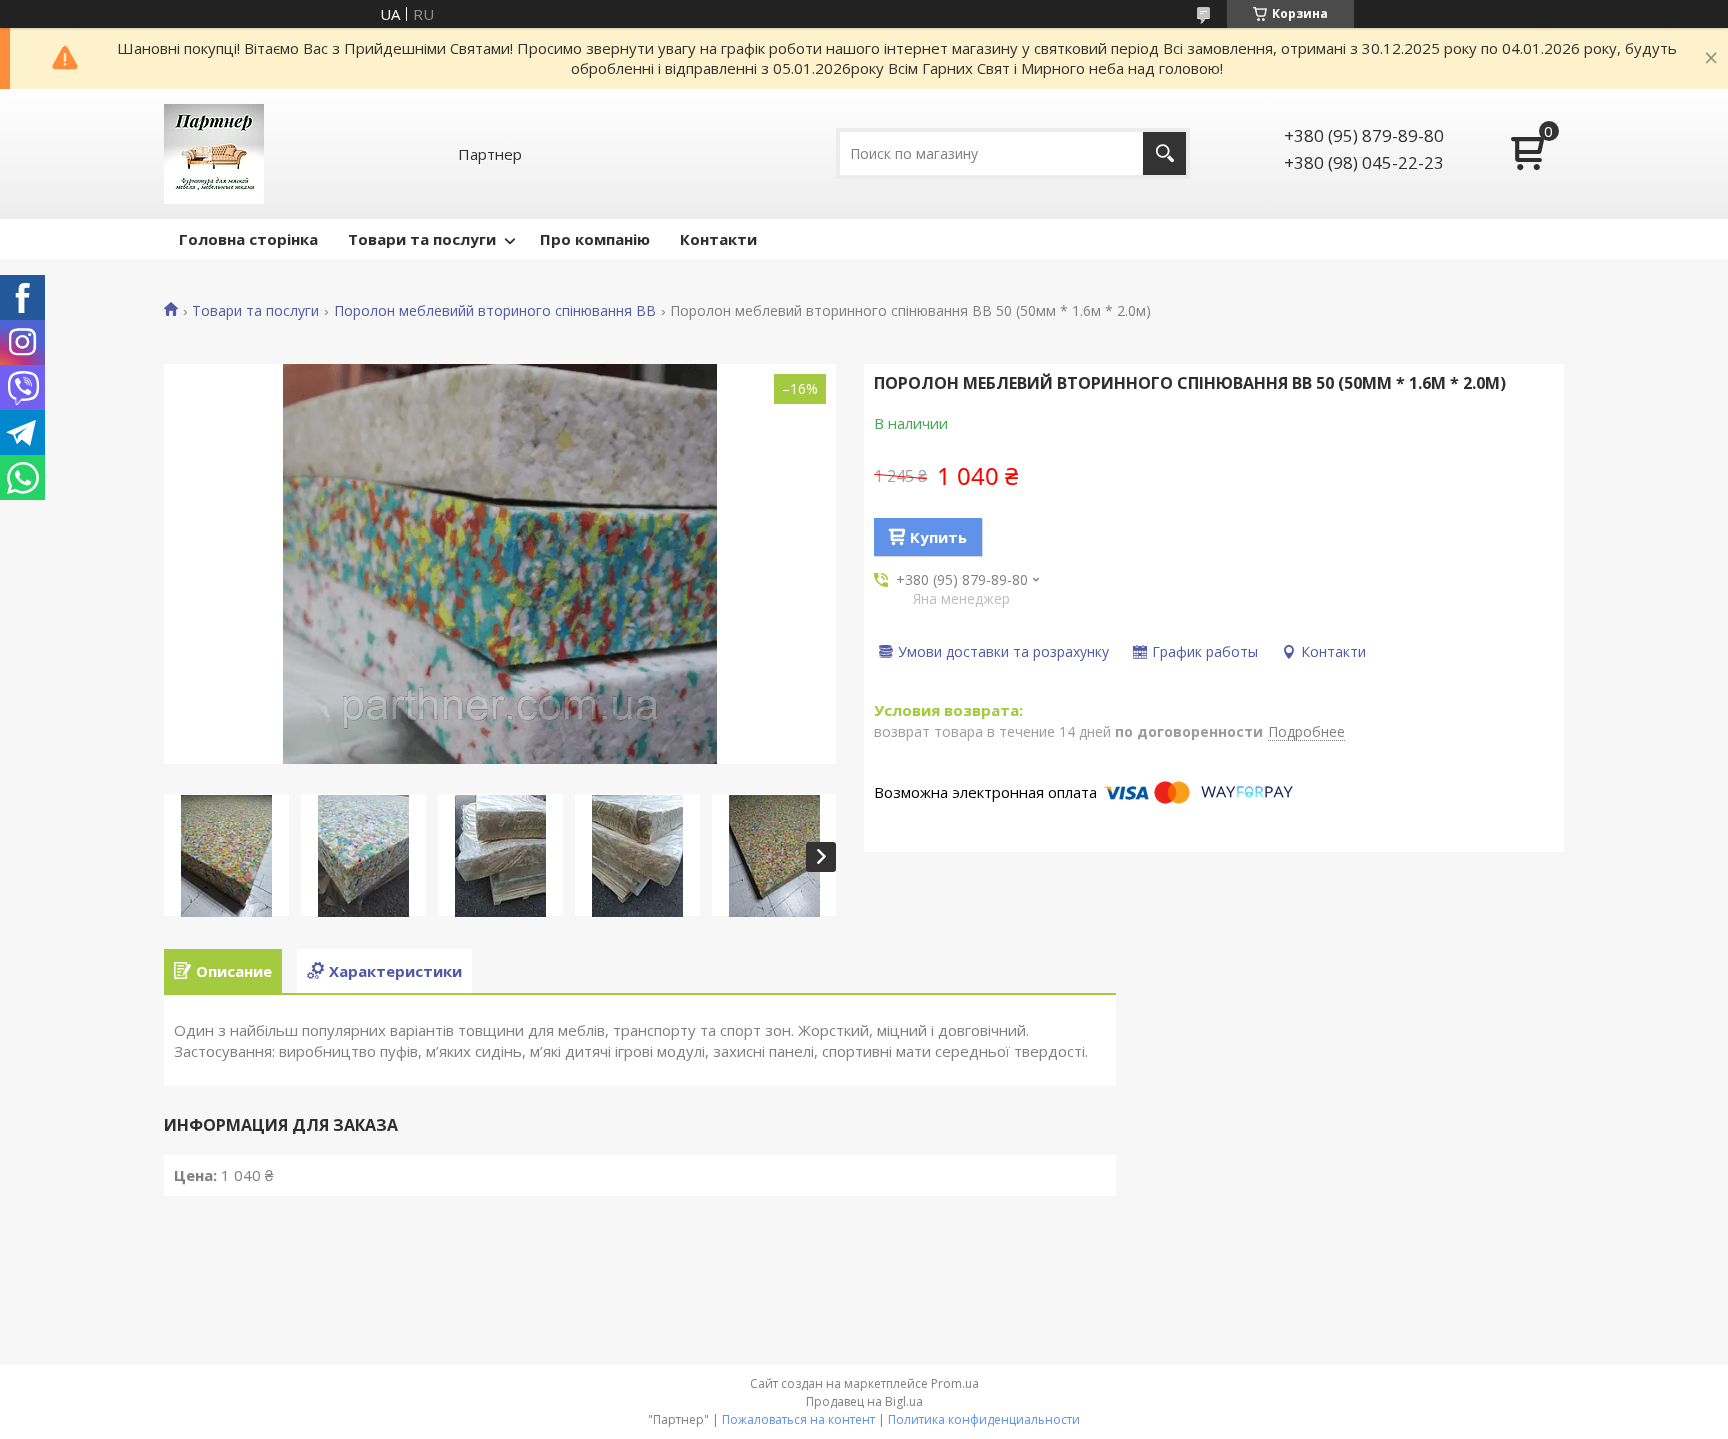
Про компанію (595, 239)
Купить (938, 537)
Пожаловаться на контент (798, 1419)
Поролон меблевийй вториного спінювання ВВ (495, 311)
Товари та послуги (422, 239)
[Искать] (1164, 153)
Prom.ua (955, 1383)
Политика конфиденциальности (984, 1419)
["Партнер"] (214, 154)
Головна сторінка (248, 239)
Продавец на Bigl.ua (864, 1401)
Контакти (718, 239)
